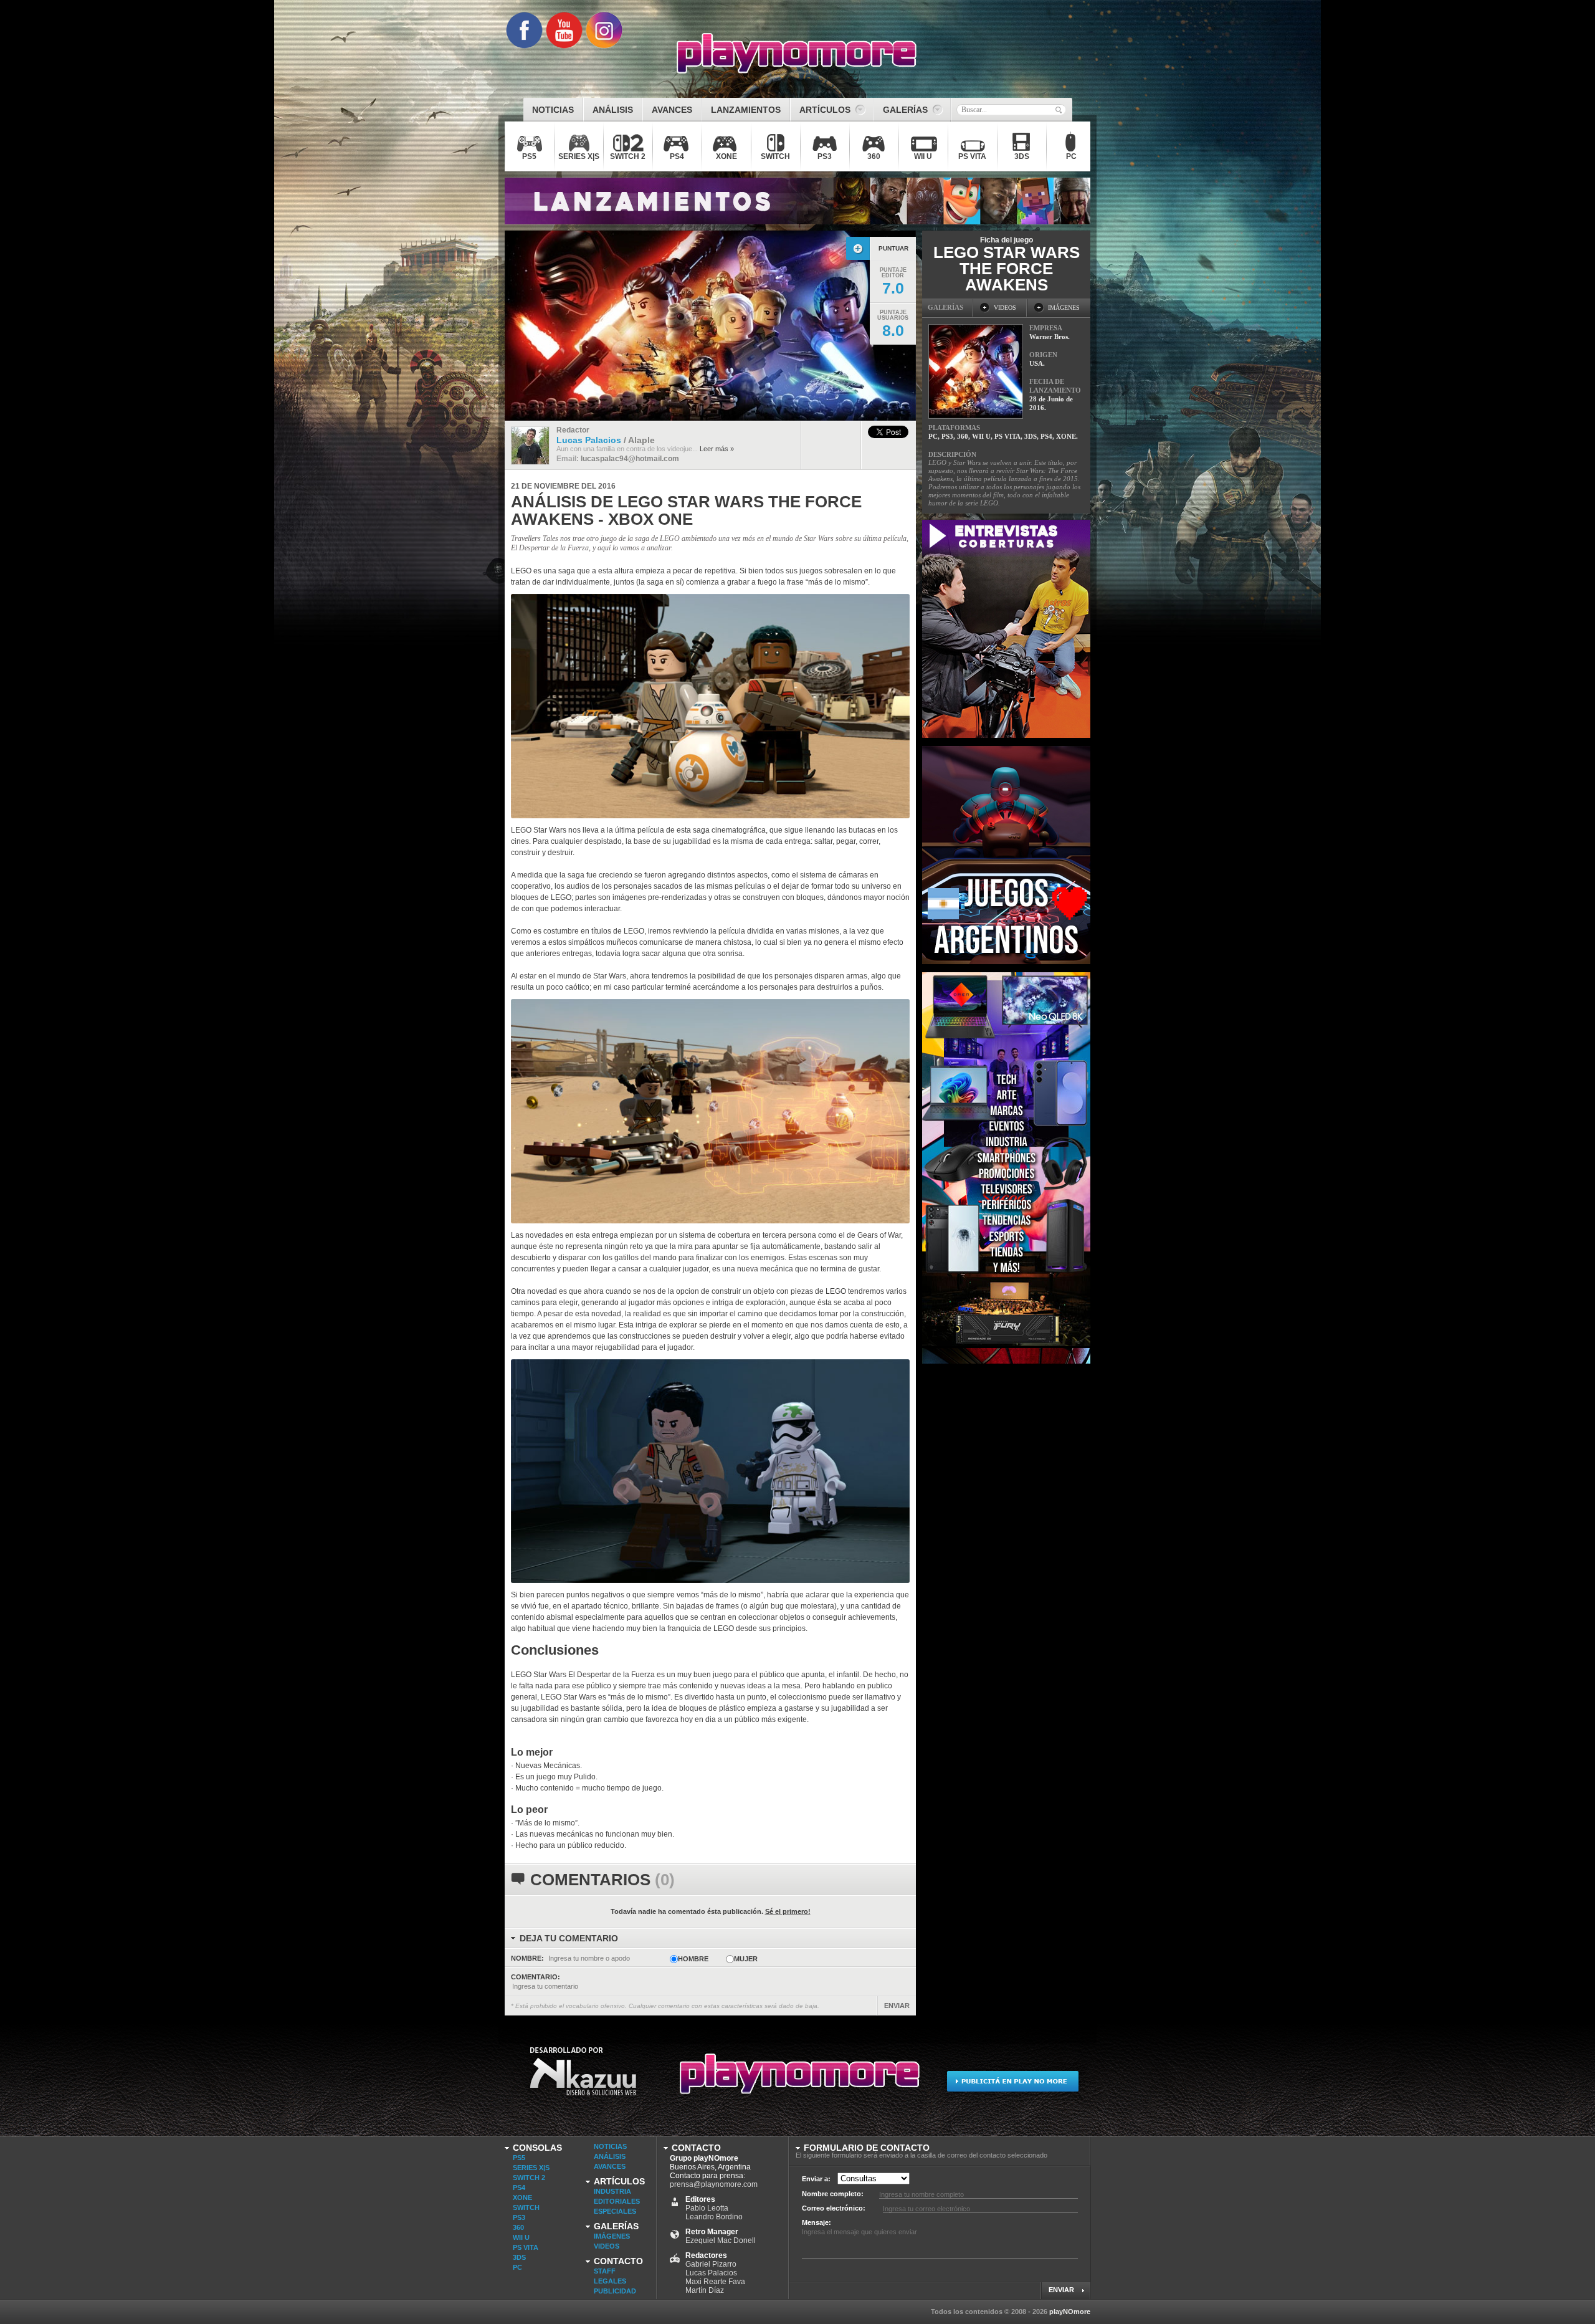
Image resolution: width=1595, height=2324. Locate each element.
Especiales (615, 2211)
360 (518, 2227)
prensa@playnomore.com (714, 2184)
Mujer (746, 1959)
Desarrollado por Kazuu (583, 2079)
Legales (610, 2281)
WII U (521, 2237)
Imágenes (612, 2236)
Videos (607, 2246)
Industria (612, 2191)
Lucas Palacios (711, 2273)
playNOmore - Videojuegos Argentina (797, 54)
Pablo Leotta (707, 2208)
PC (517, 2267)
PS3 (519, 2217)
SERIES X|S (531, 2168)
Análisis (610, 2156)
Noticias (610, 2146)
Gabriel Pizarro (711, 2264)
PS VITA (526, 2247)
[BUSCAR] (1059, 110)
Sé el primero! (788, 1911)
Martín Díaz (705, 2290)
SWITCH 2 (529, 2178)
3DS (519, 2257)
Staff (605, 2271)
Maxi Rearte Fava (715, 2282)
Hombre (693, 1959)
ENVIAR (897, 2006)
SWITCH (526, 2207)
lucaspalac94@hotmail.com (630, 459)
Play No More (797, 2079)
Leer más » (717, 449)
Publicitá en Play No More (1012, 2079)
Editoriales (617, 2201)
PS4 (519, 2188)
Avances (610, 2166)
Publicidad (615, 2291)
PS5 (519, 2158)
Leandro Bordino (714, 2217)
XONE (522, 2197)
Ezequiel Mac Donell (721, 2240)
